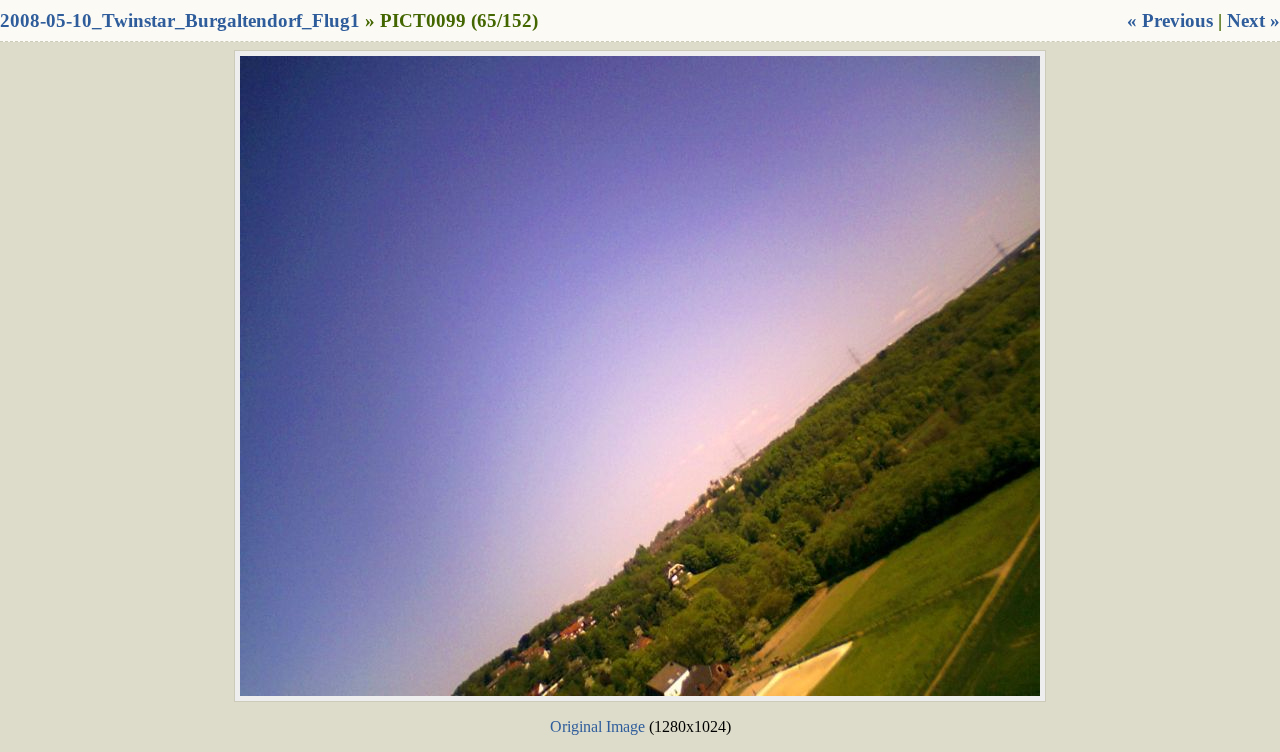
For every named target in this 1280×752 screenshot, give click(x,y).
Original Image (597, 726)
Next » (1253, 20)
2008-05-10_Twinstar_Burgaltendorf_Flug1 (180, 20)
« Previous (1170, 20)
